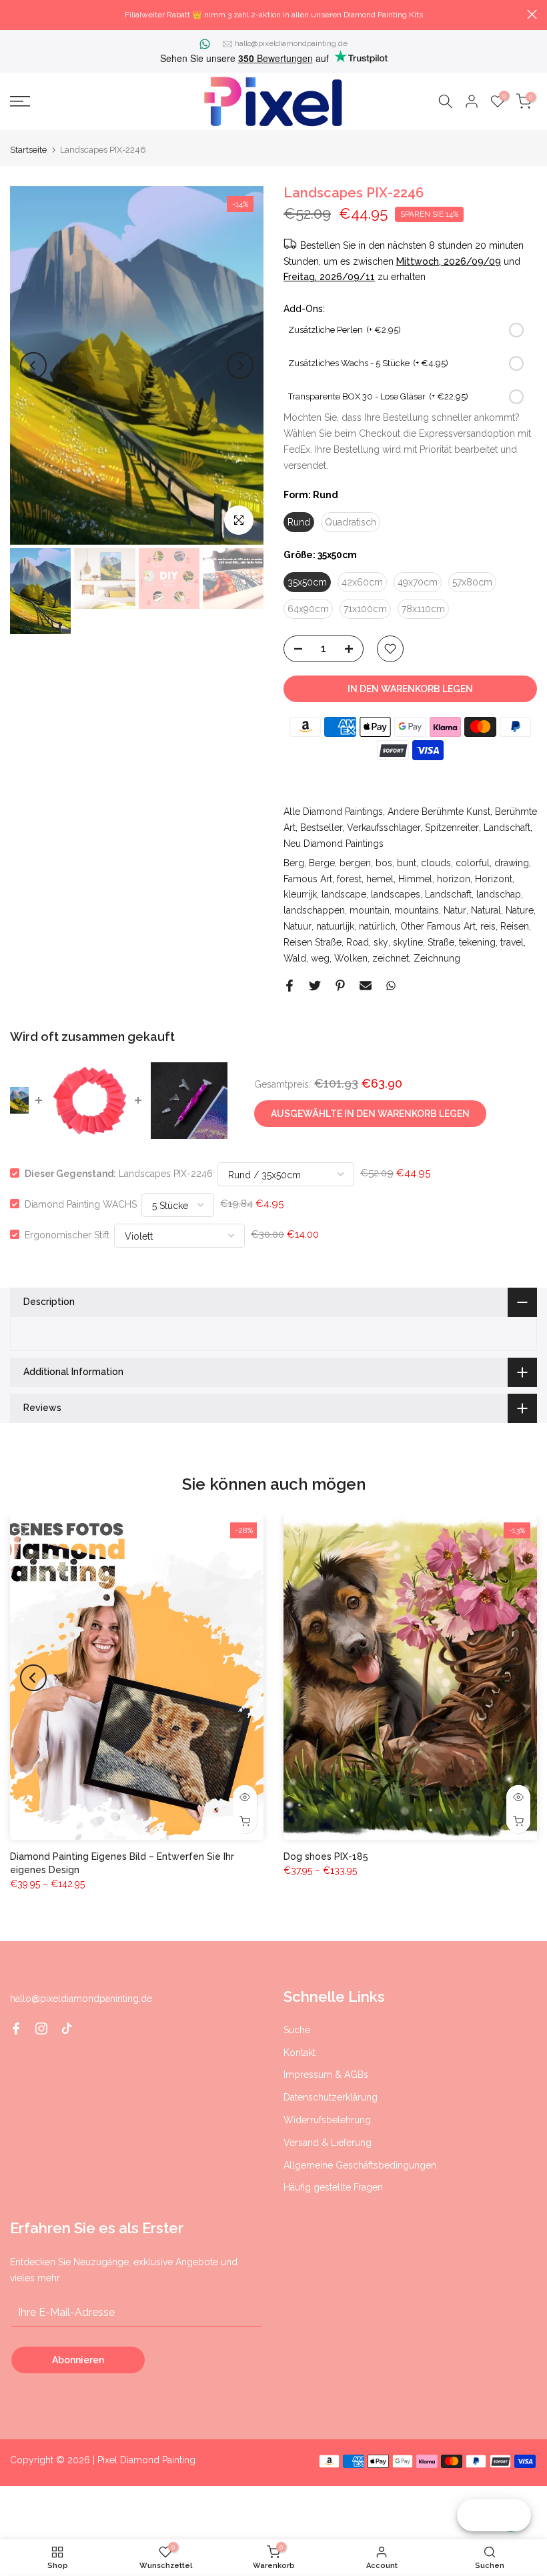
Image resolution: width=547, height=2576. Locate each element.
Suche (297, 2030)
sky (381, 942)
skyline (408, 942)
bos (384, 863)
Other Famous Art (438, 926)
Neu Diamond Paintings (334, 844)
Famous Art (308, 879)
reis (488, 926)
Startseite (28, 150)
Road (358, 942)
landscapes (396, 894)
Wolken (351, 958)
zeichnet (391, 958)
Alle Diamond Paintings (333, 812)
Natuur (298, 926)
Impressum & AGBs (326, 2075)
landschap (499, 894)
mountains (417, 910)
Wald (295, 958)
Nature (520, 910)
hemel (380, 879)
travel (512, 942)
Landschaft (507, 828)
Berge (322, 863)
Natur (455, 910)
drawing (512, 863)
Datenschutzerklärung (331, 2097)
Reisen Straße (313, 942)
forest (349, 879)
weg (320, 958)
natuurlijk (335, 926)
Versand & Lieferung (328, 2143)
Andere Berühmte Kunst (439, 812)
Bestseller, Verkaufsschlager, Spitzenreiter (390, 828)
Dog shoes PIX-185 (326, 1856)
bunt (407, 863)
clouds (436, 863)
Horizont (494, 879)
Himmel (415, 879)
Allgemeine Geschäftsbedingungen (360, 2165)
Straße (441, 942)
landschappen (314, 910)
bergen (355, 863)
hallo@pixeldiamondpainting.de (291, 43)
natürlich (377, 926)
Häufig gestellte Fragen (333, 2187)
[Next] (240, 365)
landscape (344, 894)
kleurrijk (300, 894)
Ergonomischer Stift (67, 1234)
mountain (370, 910)
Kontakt (300, 2053)
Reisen (515, 926)
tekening (477, 942)
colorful (473, 863)
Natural (486, 910)
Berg (294, 863)
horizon (454, 879)
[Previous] (33, 365)
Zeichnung (437, 958)
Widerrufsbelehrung (327, 2120)
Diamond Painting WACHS (81, 1204)
